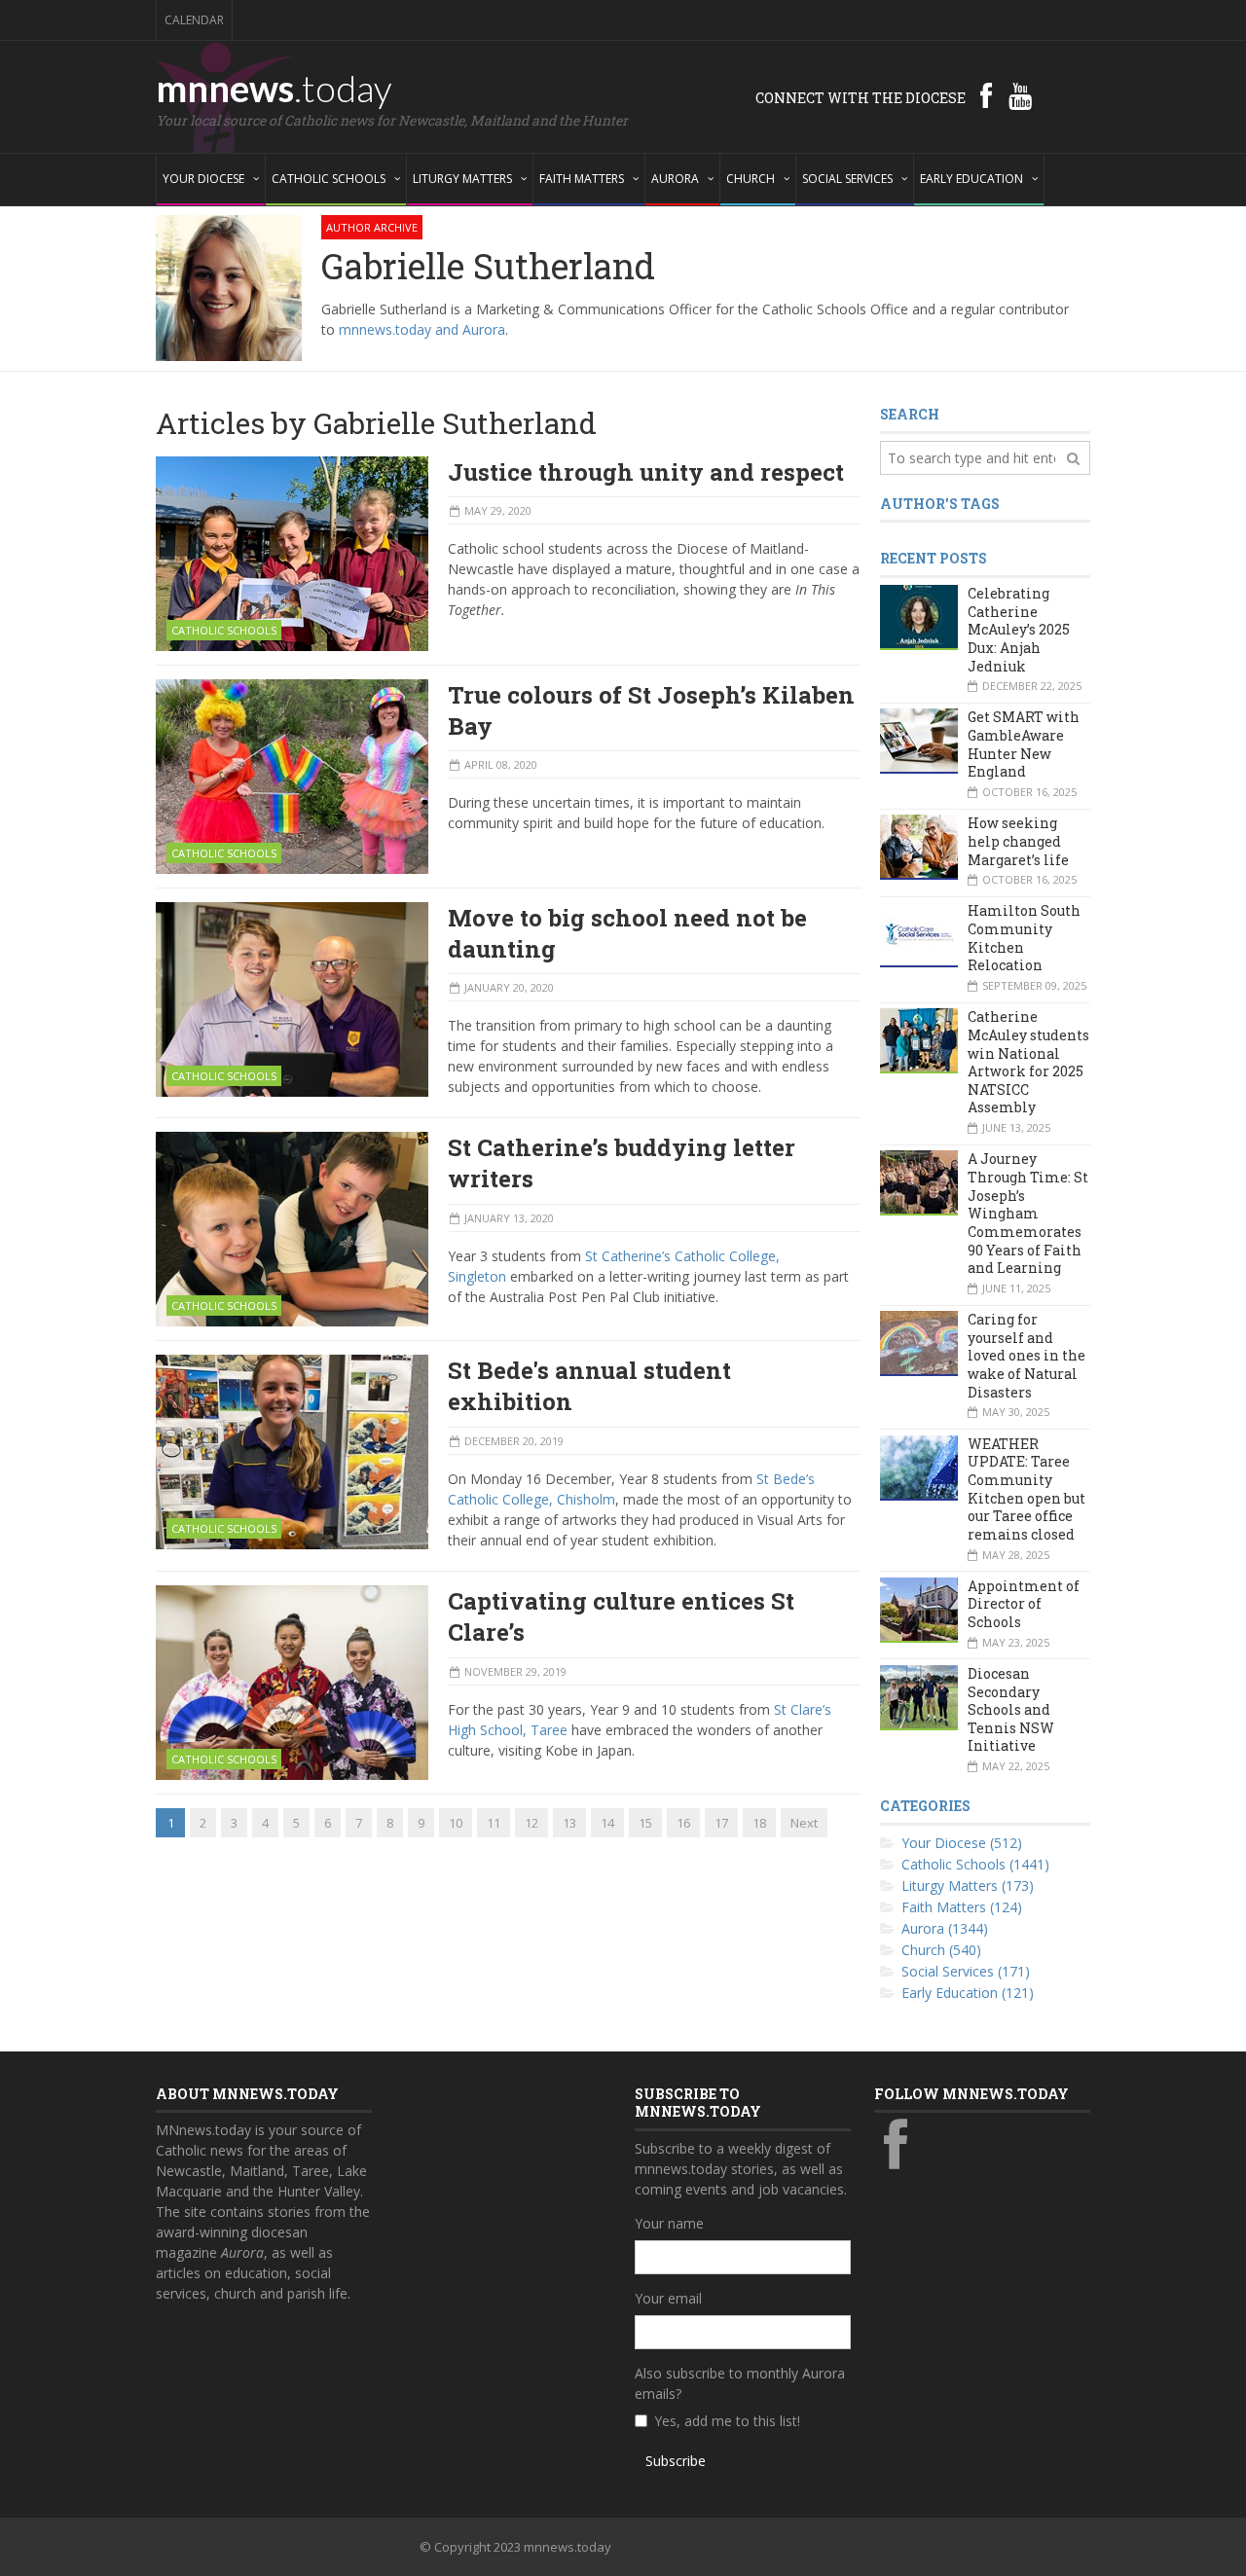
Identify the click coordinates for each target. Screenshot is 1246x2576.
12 (531, 1823)
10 (456, 1823)
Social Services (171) (966, 1971)
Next (804, 1823)
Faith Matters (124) (962, 1907)
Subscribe (676, 2461)
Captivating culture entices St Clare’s (621, 1616)
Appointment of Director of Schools (1024, 1604)
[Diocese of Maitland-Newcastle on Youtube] (1020, 95)
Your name (669, 2223)
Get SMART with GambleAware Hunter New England (1024, 744)
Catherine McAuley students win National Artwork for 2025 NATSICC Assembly (1028, 1062)
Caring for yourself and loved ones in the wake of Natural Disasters (1026, 1356)
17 (721, 1823)
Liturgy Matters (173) (968, 1886)
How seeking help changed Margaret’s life (1018, 841)
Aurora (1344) (945, 1928)
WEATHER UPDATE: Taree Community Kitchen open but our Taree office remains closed (1026, 1489)
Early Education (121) (968, 1993)
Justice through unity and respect (646, 472)
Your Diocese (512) (962, 1843)
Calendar (194, 20)
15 (645, 1823)
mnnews (274, 88)
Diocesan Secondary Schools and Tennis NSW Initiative (1011, 1710)
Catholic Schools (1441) (975, 1864)
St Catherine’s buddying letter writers (622, 1163)
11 (494, 1823)
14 (607, 1823)
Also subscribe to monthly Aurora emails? (740, 2383)
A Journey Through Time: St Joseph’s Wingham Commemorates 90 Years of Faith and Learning (1028, 1213)
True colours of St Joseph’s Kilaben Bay (651, 710)
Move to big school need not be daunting (627, 933)
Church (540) (941, 1950)
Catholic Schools (224, 630)
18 (759, 1823)
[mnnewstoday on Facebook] (986, 95)
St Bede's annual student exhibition (589, 1386)
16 (683, 1823)
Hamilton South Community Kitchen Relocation (1024, 938)
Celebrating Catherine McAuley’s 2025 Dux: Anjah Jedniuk (1019, 630)
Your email (668, 2298)
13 (569, 1823)
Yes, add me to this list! (727, 2421)
